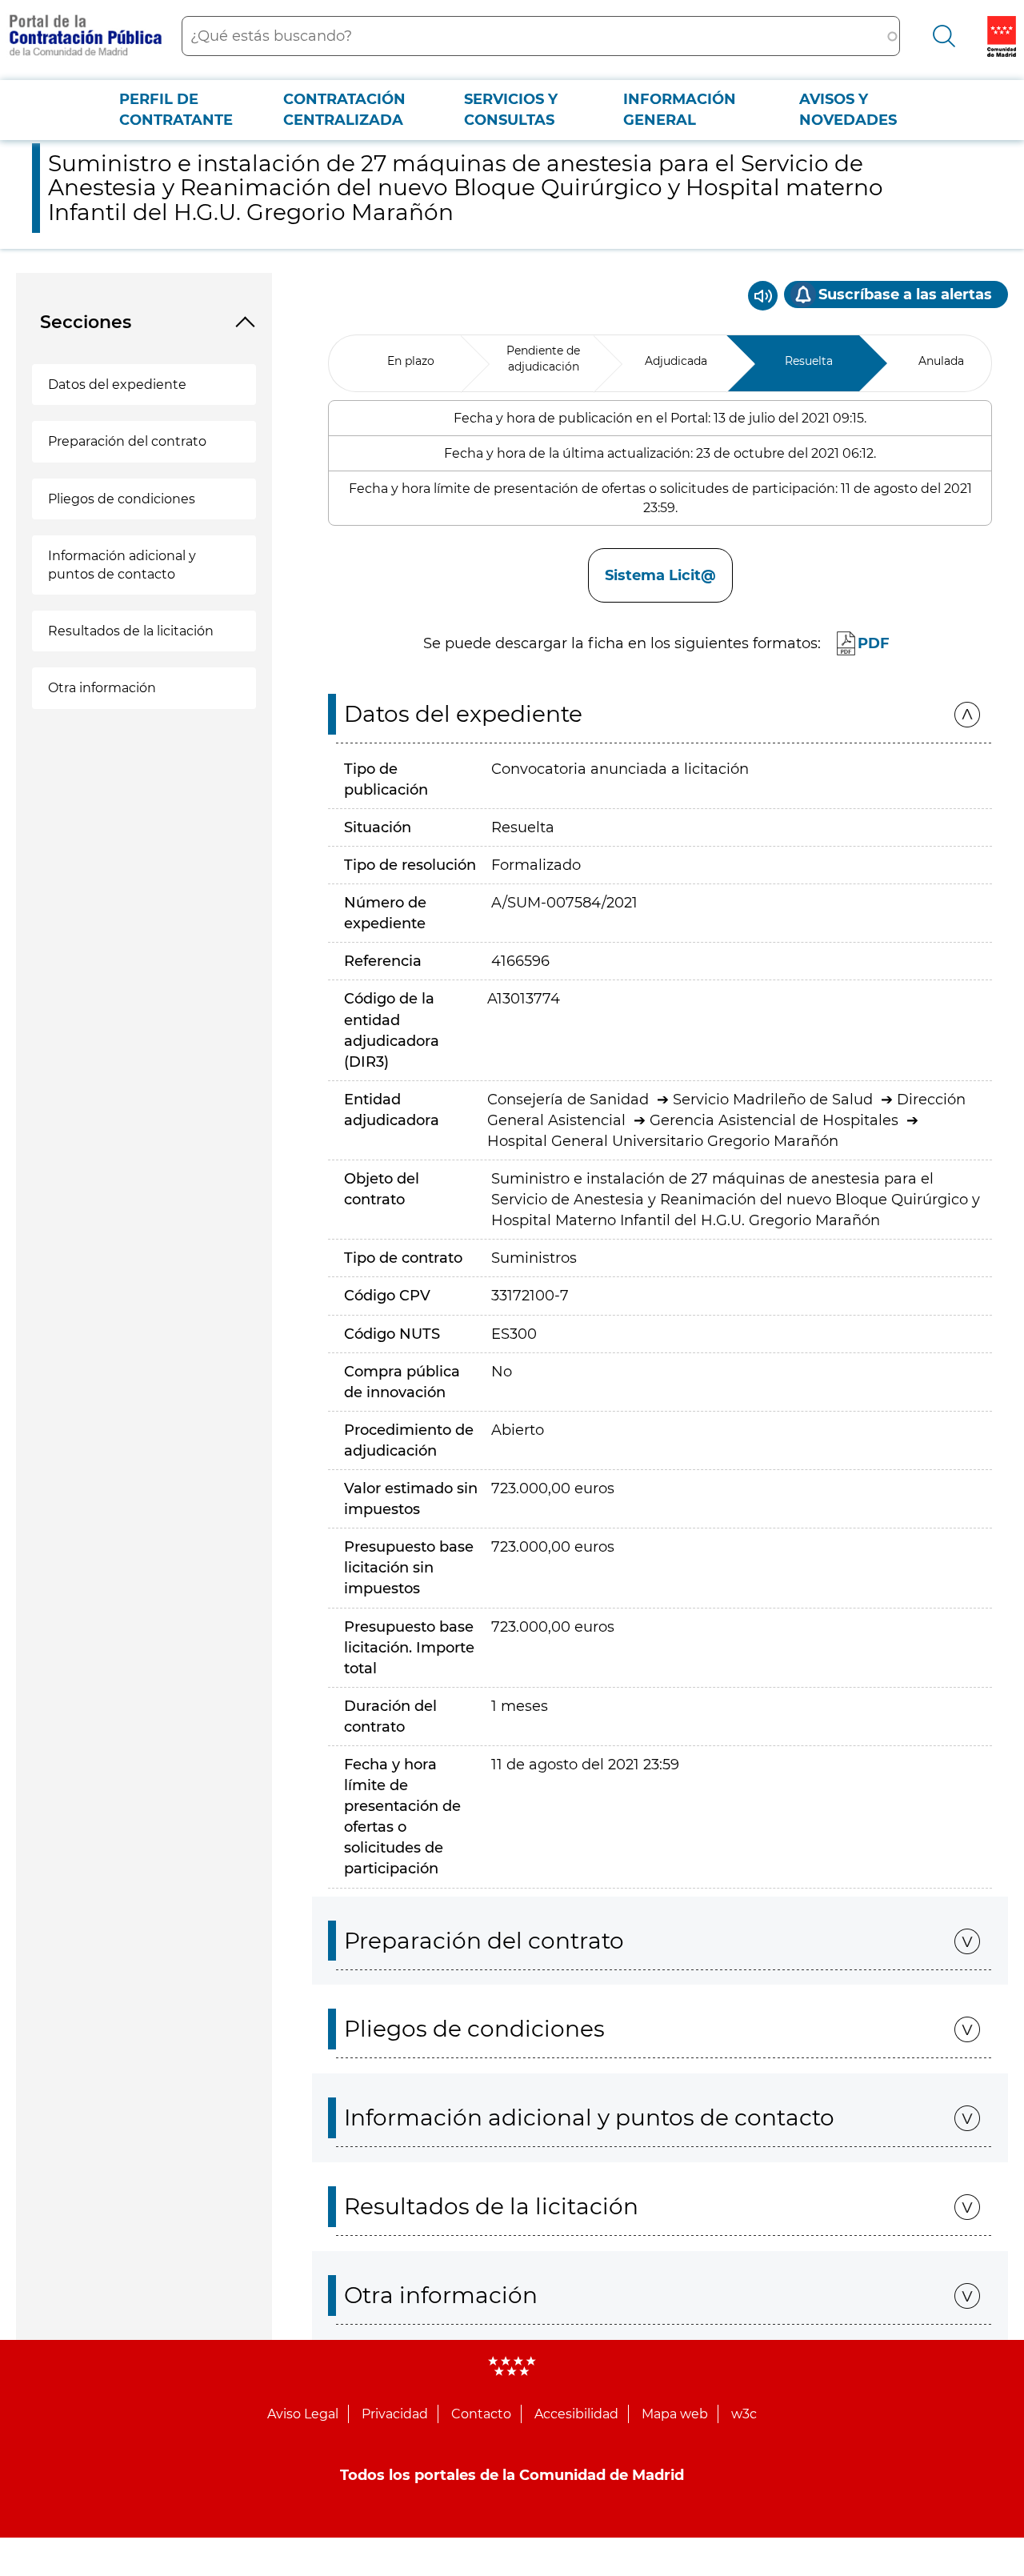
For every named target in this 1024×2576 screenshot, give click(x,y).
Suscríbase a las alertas (905, 294)
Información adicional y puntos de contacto (122, 565)
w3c (744, 2414)
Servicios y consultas (511, 110)
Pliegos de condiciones (122, 499)
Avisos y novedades (848, 110)
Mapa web (675, 2414)
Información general (680, 110)
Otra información (102, 688)
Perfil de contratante (176, 110)
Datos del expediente (117, 385)
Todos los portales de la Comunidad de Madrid (512, 2475)
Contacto (481, 2414)
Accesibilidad (576, 2414)
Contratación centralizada (344, 110)
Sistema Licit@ (660, 575)
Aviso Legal (303, 2414)
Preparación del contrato (127, 441)
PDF (874, 643)
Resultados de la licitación (131, 631)
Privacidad (395, 2414)
